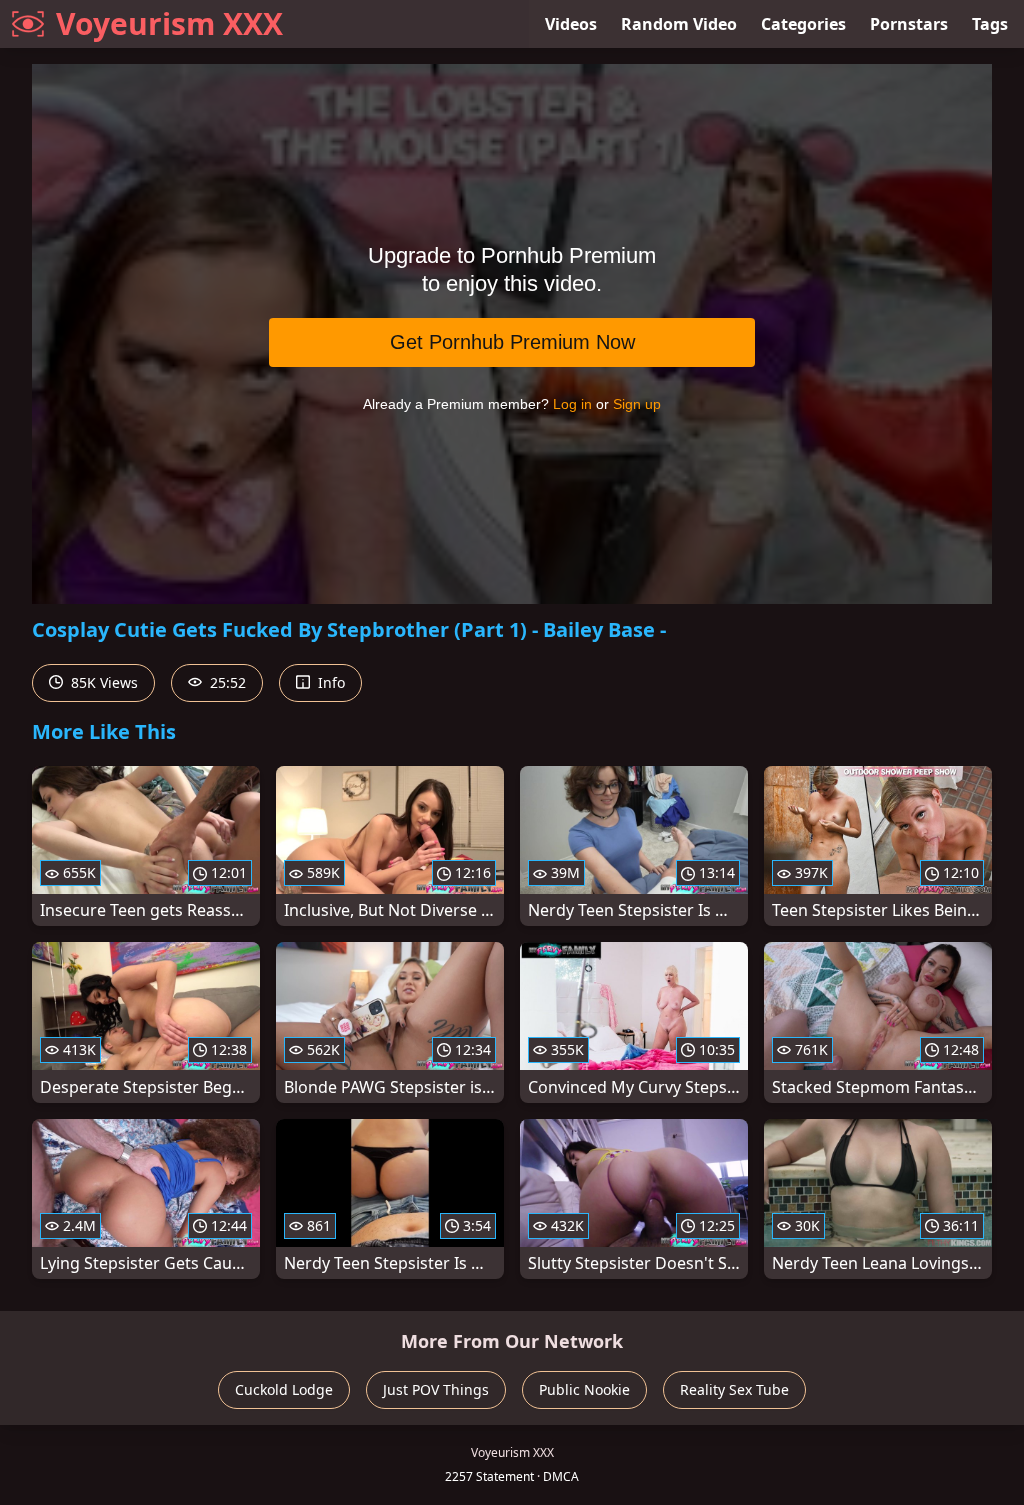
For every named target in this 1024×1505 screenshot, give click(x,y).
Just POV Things (436, 1389)
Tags (990, 24)
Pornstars (909, 24)
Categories (803, 24)
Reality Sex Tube (734, 1389)
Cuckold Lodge (284, 1389)
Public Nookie (584, 1389)
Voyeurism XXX (169, 23)
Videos (571, 24)
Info (329, 682)
